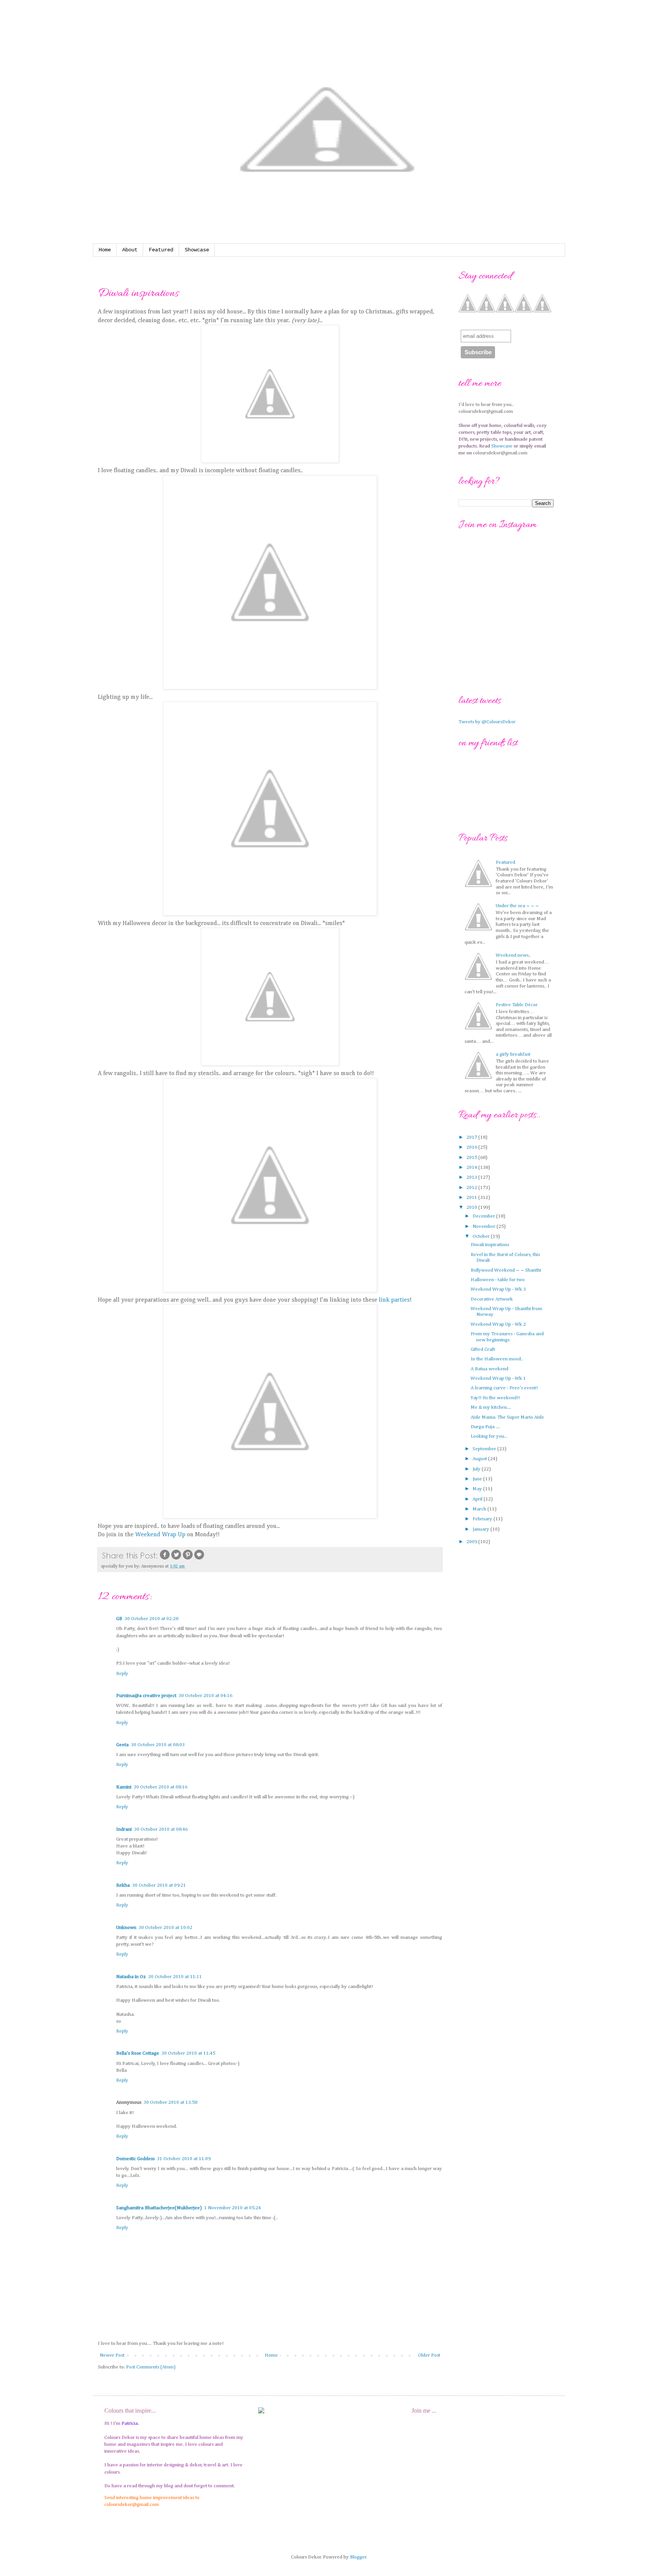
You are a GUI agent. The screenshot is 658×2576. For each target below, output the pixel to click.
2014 (472, 1167)
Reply (122, 1674)
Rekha (123, 1885)
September (485, 1449)
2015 (472, 1158)
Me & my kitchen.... (491, 1407)
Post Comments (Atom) (151, 2367)
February (483, 1519)
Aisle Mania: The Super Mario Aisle (507, 1417)
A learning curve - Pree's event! (504, 1388)
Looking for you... (489, 1436)
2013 (472, 1177)
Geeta (122, 1745)
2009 (472, 1542)
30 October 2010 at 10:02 (165, 1928)
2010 (472, 1207)
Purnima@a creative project (146, 1696)
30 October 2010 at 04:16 (205, 1696)
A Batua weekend (490, 1369)
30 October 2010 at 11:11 (175, 1977)
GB (119, 1619)
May (478, 1489)
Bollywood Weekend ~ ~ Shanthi (506, 1270)
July (477, 1469)
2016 (472, 1147)
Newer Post (112, 2355)
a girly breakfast (513, 1054)
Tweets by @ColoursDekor (487, 722)
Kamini (124, 1787)
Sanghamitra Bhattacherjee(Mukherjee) (159, 2208)
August (480, 1459)
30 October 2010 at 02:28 (151, 1619)
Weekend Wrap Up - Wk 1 (498, 1378)
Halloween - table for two (498, 1280)
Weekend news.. (513, 955)
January (482, 1529)
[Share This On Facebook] (165, 1559)
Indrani (124, 1829)
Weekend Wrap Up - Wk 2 (498, 1324)
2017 (472, 1137)
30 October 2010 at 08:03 (158, 1745)
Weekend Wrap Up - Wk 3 (498, 1289)
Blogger (358, 2557)
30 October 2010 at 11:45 (188, 2053)
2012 (472, 1188)
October (482, 1236)
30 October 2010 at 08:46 (161, 1829)
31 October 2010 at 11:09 (184, 2159)
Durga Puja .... (486, 1427)
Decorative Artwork (492, 1299)
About (130, 250)
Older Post (429, 2355)
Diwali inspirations (490, 1245)
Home (105, 250)
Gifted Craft (483, 1350)
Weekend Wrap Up (161, 1535)
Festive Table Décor (517, 1005)
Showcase (197, 250)
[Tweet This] (176, 1559)
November (485, 1226)
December (484, 1216)
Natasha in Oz (131, 1977)
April (478, 1499)
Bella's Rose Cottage (138, 2053)
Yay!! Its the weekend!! (495, 1398)
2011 (472, 1198)
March (480, 1509)
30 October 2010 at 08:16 (161, 1787)
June (478, 1479)
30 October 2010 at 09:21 (159, 1885)
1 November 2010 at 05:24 (232, 2208)
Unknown (126, 1928)
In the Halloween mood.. (497, 1359)
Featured (161, 250)
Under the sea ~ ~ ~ (517, 906)
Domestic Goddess (135, 2159)
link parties (394, 1300)
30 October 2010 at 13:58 (170, 2102)
